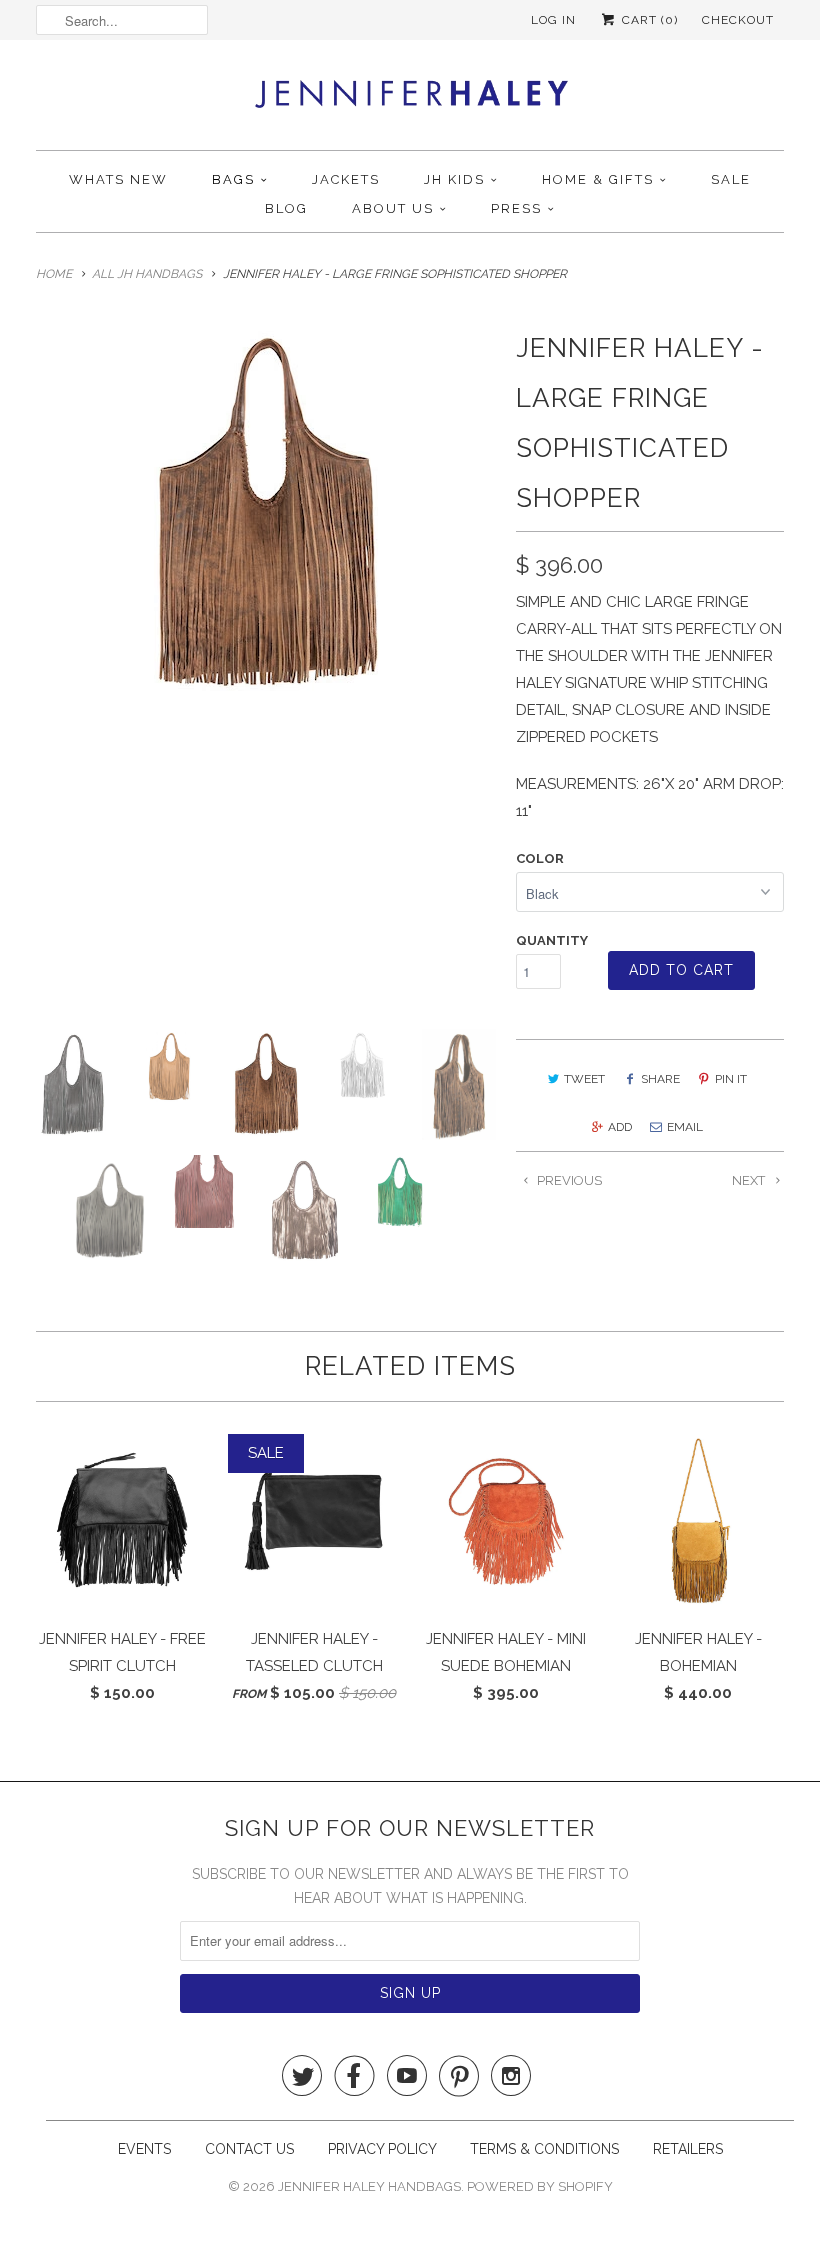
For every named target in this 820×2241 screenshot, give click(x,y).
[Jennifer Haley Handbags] (410, 100)
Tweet (584, 1079)
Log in (553, 20)
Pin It (731, 1079)
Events (144, 2149)
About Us (393, 208)
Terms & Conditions (544, 2149)
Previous (568, 1180)
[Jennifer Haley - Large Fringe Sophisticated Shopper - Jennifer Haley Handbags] (266, 515)
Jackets (346, 179)
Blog (286, 208)
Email (685, 1127)
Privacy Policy (384, 2149)
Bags (233, 179)
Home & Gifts (598, 179)
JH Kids (454, 179)
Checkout (738, 20)
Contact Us (251, 2149)
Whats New (118, 179)
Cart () (648, 20)
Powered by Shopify (540, 2186)
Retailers (688, 2149)
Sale (731, 179)
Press (516, 208)
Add (620, 1127)
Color (540, 858)
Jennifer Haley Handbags (369, 2186)
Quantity (552, 940)
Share (660, 1079)
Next (750, 1180)
